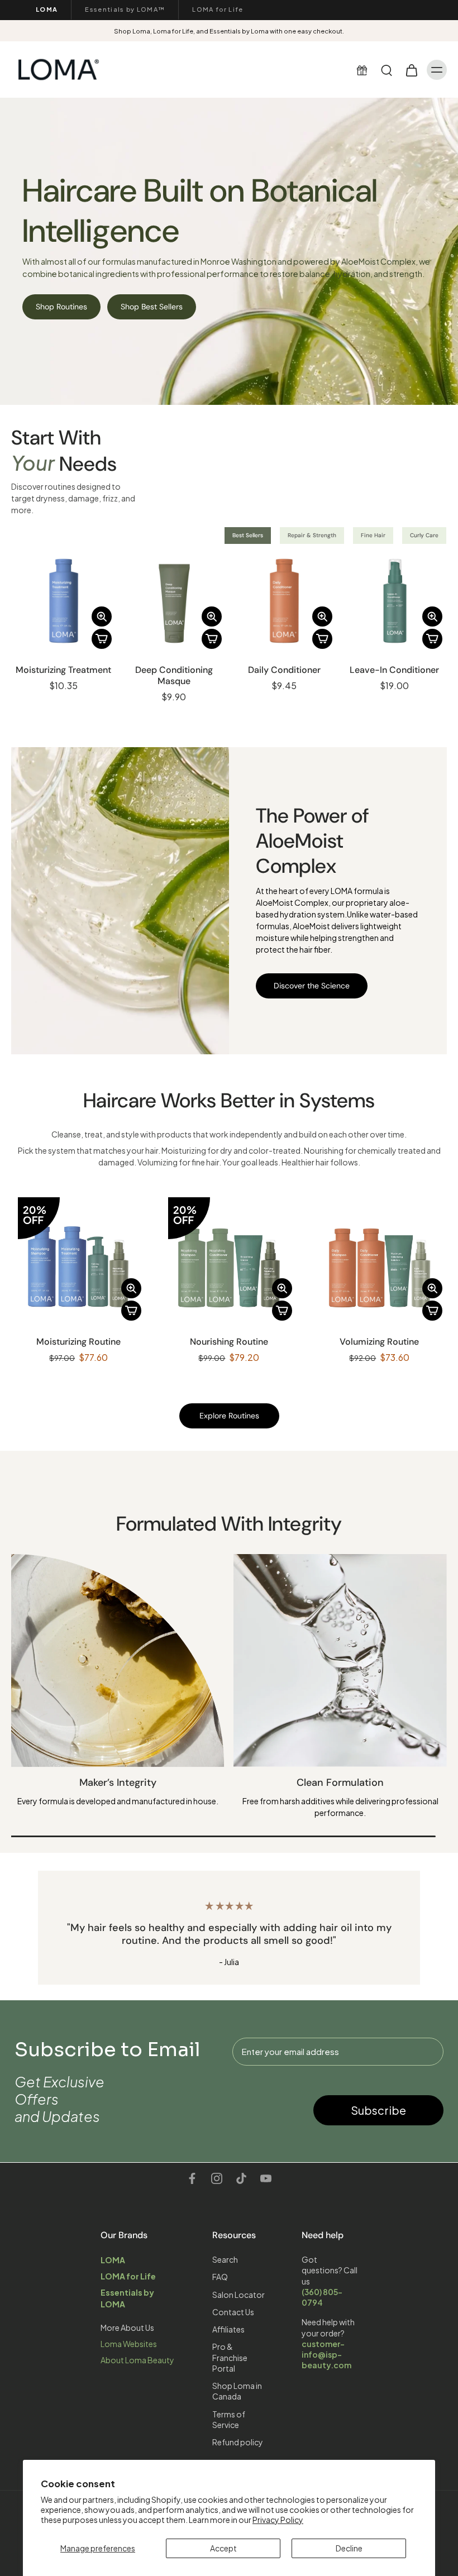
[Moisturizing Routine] (78, 1258)
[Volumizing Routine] (380, 1258)
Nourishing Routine (229, 1342)
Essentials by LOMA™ (125, 9)
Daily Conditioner (284, 670)
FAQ (220, 2277)
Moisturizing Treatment (63, 670)
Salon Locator (238, 2294)
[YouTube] (266, 2178)
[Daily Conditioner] (284, 601)
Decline (349, 2548)
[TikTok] (241, 2178)
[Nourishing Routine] (229, 1258)
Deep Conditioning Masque (174, 675)
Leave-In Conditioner (394, 670)
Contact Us (233, 2311)
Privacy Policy (278, 2520)
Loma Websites (129, 2344)
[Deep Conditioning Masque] (174, 601)
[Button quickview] (102, 616)
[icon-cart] (411, 70)
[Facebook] (192, 2178)
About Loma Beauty (137, 2360)
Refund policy (238, 2442)
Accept (223, 2548)
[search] (387, 70)
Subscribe (378, 2110)
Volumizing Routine (379, 1342)
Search (225, 2259)
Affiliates (228, 2329)
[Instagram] (217, 2178)
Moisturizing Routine (78, 1342)
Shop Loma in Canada (237, 2391)
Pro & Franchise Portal (230, 2357)
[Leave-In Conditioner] (395, 601)
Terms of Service (229, 2419)
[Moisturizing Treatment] (64, 601)
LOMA (47, 9)
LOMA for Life (218, 9)
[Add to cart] (102, 639)
